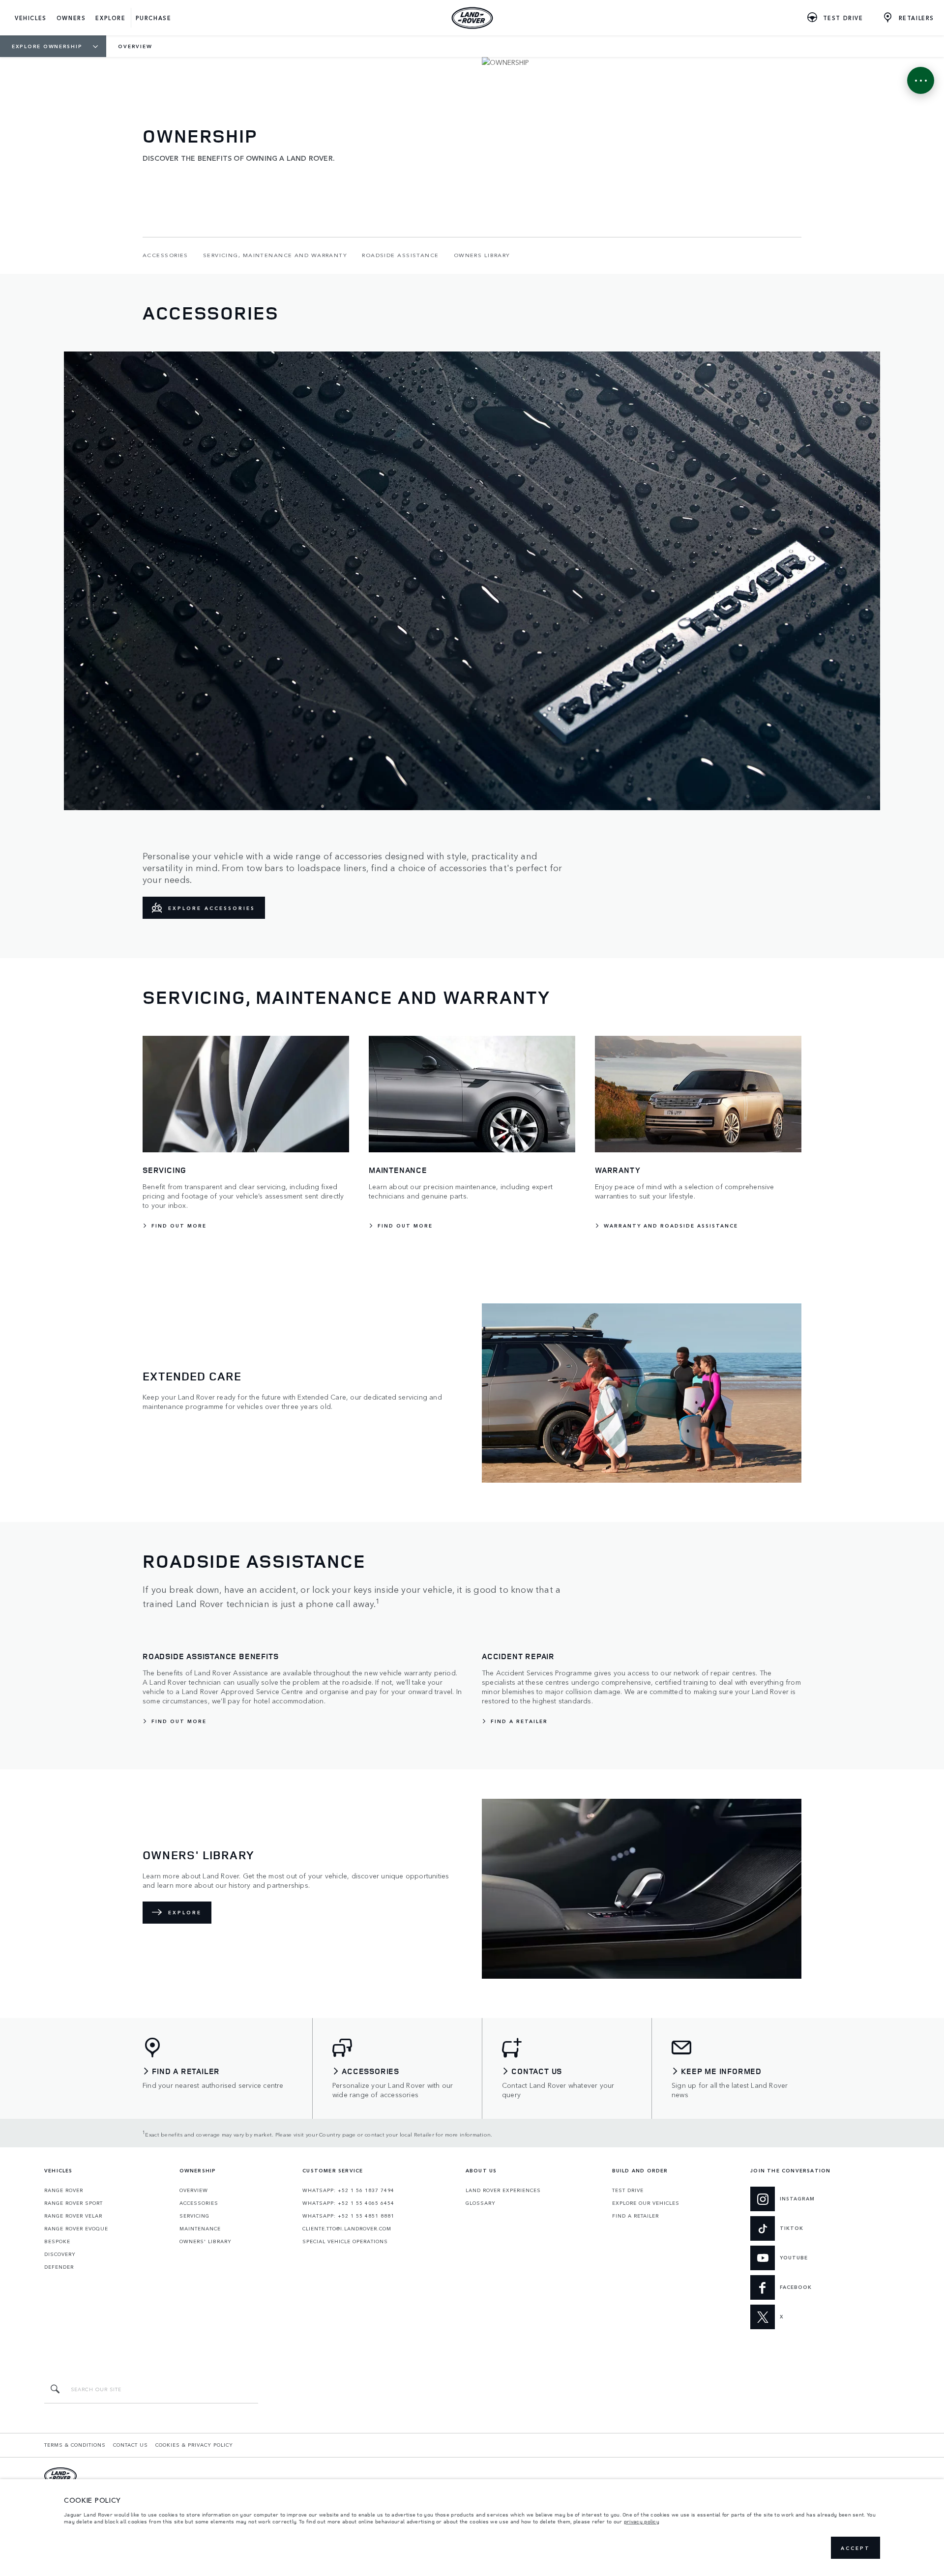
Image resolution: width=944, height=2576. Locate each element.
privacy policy (642, 2521)
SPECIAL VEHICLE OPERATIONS (345, 2241)
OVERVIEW (194, 2190)
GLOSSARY (481, 2203)
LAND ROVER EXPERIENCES (503, 2190)
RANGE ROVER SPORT (74, 2203)
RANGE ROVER (64, 2190)
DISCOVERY (60, 2254)
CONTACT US (131, 2445)
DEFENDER (59, 2267)
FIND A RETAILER (635, 2216)
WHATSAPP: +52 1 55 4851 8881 (348, 2216)
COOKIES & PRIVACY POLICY (194, 2445)
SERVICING (194, 2216)
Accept (855, 2548)
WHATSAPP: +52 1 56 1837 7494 (348, 2190)
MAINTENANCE (200, 2228)
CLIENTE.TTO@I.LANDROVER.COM (347, 2228)
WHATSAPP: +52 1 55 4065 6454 (348, 2203)
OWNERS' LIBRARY (206, 2241)
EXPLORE (185, 1912)
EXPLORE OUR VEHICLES (646, 2203)
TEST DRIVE (628, 2190)
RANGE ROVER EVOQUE (76, 2228)
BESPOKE (57, 2241)
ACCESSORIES (199, 2203)
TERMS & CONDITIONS (75, 2445)
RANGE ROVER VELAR (73, 2216)
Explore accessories (212, 908)
